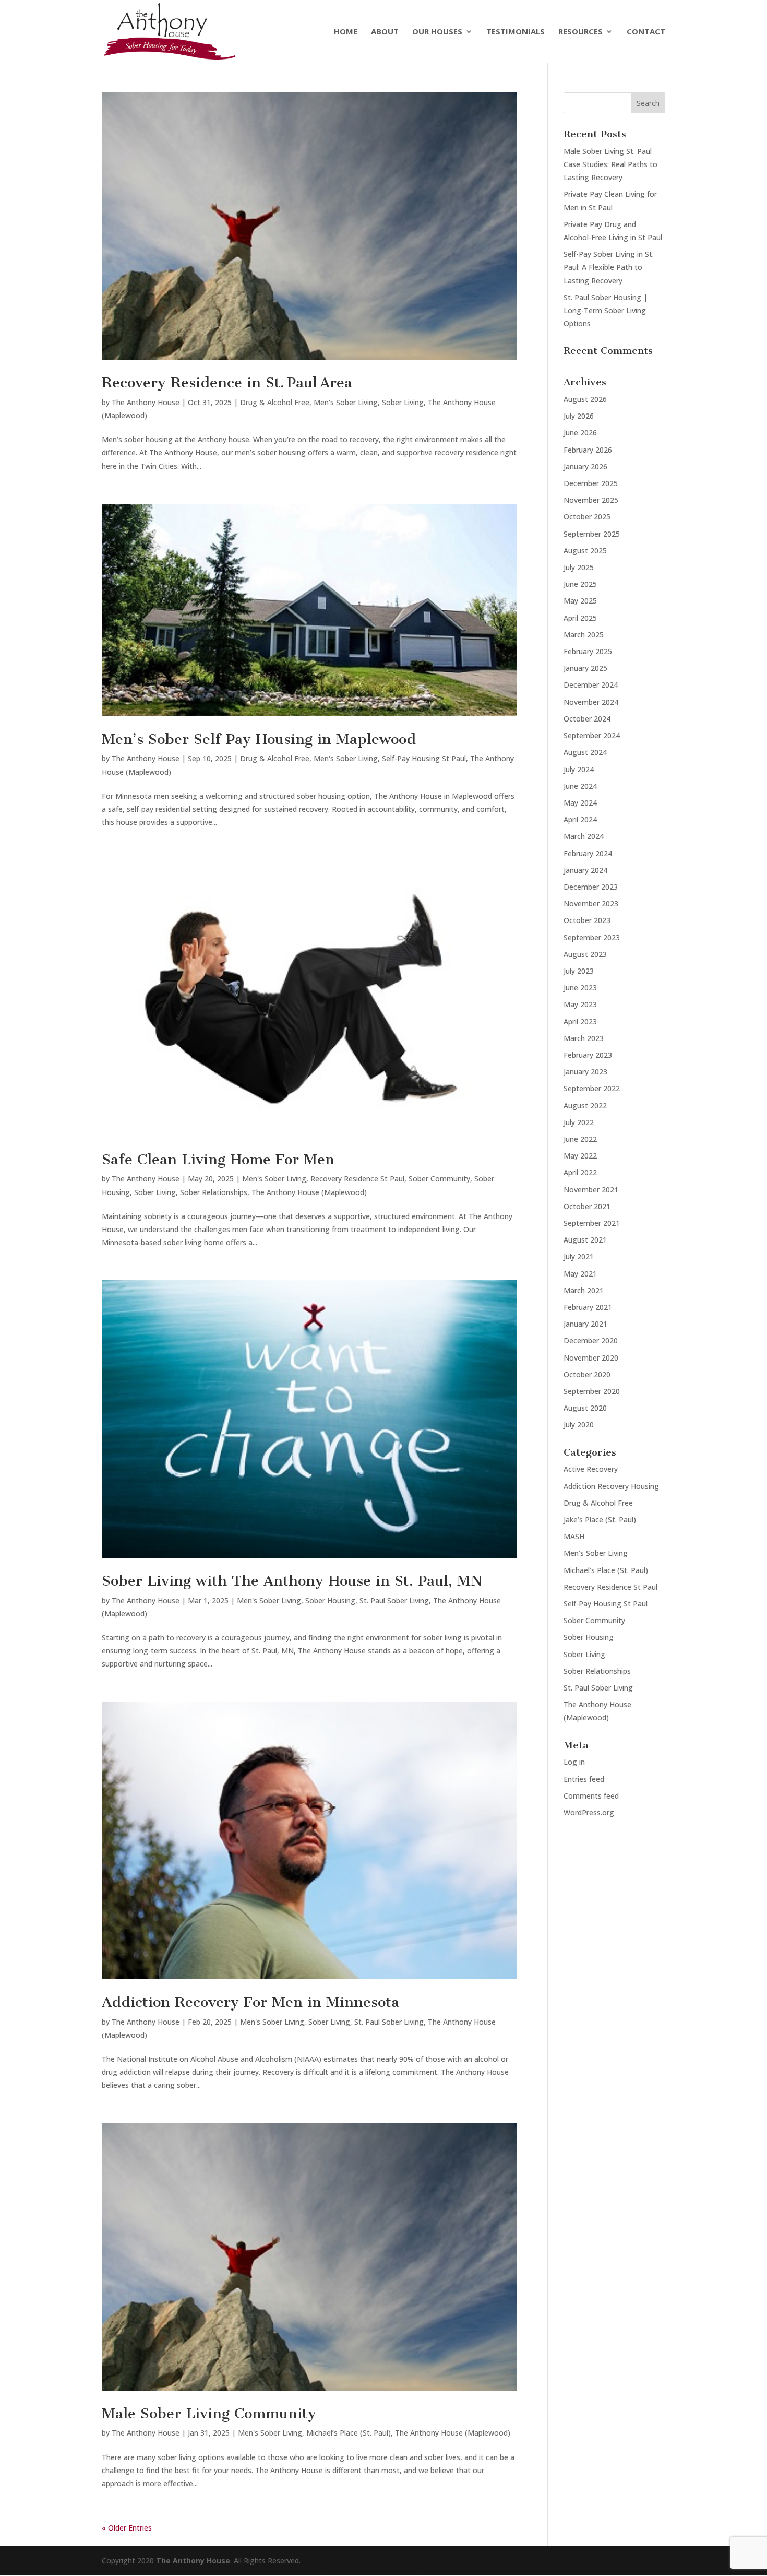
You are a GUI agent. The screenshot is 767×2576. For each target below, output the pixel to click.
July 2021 (579, 1256)
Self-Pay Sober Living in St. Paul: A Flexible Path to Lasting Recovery (609, 267)
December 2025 (591, 483)
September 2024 (592, 735)
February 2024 (588, 853)
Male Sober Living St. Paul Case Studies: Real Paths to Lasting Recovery (610, 164)
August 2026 (585, 399)
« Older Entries (127, 2528)
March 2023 (584, 1038)
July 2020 (579, 1425)
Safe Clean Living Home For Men (218, 1159)
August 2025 (585, 551)
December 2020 (591, 1340)
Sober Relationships (214, 1192)
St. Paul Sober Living (394, 1600)
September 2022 (592, 1088)
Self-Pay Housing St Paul (424, 758)
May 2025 (580, 601)
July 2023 (579, 971)
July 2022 (579, 1122)
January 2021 (585, 1324)
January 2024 (585, 870)
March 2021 (584, 1290)
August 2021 (585, 1240)
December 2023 (591, 887)
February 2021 (588, 1307)
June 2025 (580, 584)
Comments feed (591, 1796)
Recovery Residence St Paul (357, 1179)
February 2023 (588, 1055)
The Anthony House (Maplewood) (309, 1192)
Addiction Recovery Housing (611, 1486)
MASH (574, 1536)
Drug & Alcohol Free (275, 402)
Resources (580, 32)
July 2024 (579, 769)
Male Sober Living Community (209, 2413)
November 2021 (591, 1190)
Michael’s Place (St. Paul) (349, 2433)
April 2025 (580, 618)
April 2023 (580, 1021)
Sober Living (403, 402)
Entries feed (584, 1779)
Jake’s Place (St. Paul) (600, 1520)
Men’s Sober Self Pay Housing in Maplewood (259, 739)
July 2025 (579, 567)
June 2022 (580, 1139)
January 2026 (585, 466)
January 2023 (585, 1072)
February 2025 (588, 651)
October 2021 (587, 1206)
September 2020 (592, 1391)
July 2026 (579, 416)
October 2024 (587, 719)
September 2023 (592, 937)
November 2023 (591, 903)
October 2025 (587, 517)
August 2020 (585, 1408)
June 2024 (580, 786)
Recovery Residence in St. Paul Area (227, 382)
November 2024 (591, 702)
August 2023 (585, 954)
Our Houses (437, 32)
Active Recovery (591, 1469)
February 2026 (588, 450)
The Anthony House (146, 402)
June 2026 (580, 433)
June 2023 (580, 988)
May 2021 (580, 1274)
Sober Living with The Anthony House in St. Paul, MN (292, 1581)
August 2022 (585, 1106)
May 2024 (580, 803)
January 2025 (585, 668)
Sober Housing (330, 1600)
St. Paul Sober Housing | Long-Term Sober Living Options (606, 310)
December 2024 (591, 685)
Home (346, 32)
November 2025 (591, 500)
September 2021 (592, 1223)
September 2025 (592, 534)
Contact (646, 32)
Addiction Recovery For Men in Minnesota (250, 2002)
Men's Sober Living (346, 402)
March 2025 (584, 635)
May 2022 (580, 1156)
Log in (574, 1762)
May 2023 (580, 1004)
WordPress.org (589, 1812)
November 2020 (591, 1358)
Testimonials (516, 32)
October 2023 (587, 920)
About (385, 32)
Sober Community (439, 1179)
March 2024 (584, 836)
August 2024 (585, 752)
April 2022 (580, 1172)
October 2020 (587, 1374)
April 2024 (580, 819)
